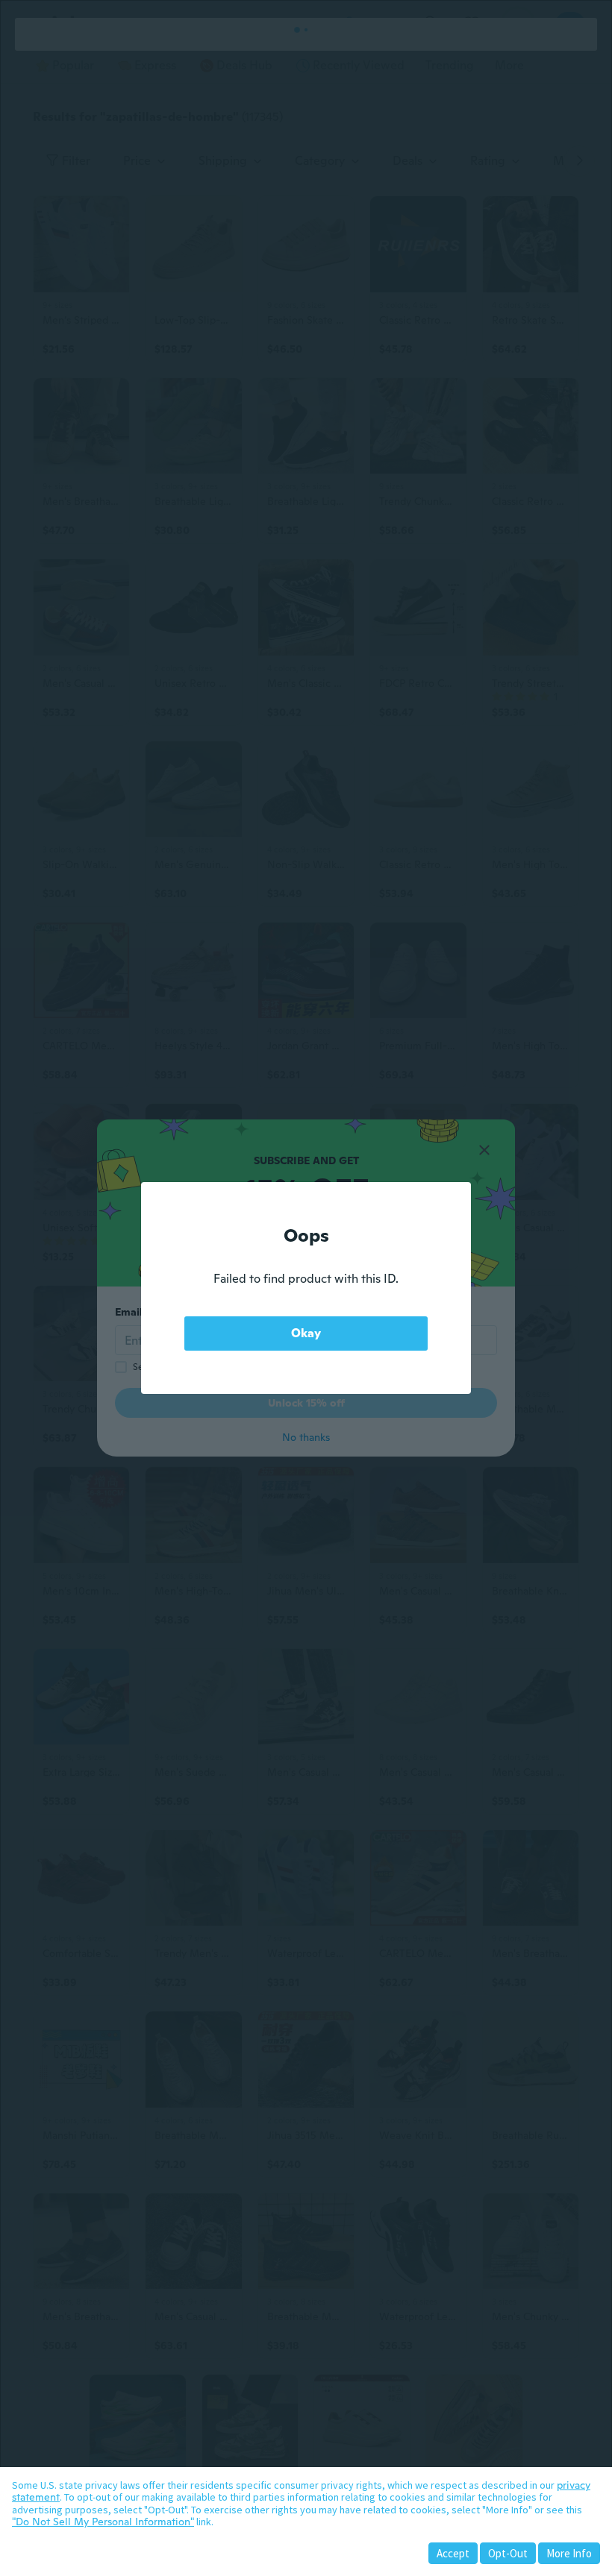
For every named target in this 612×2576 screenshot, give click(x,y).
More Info (569, 2553)
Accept (453, 2553)
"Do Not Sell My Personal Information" (103, 2522)
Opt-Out (508, 2553)
